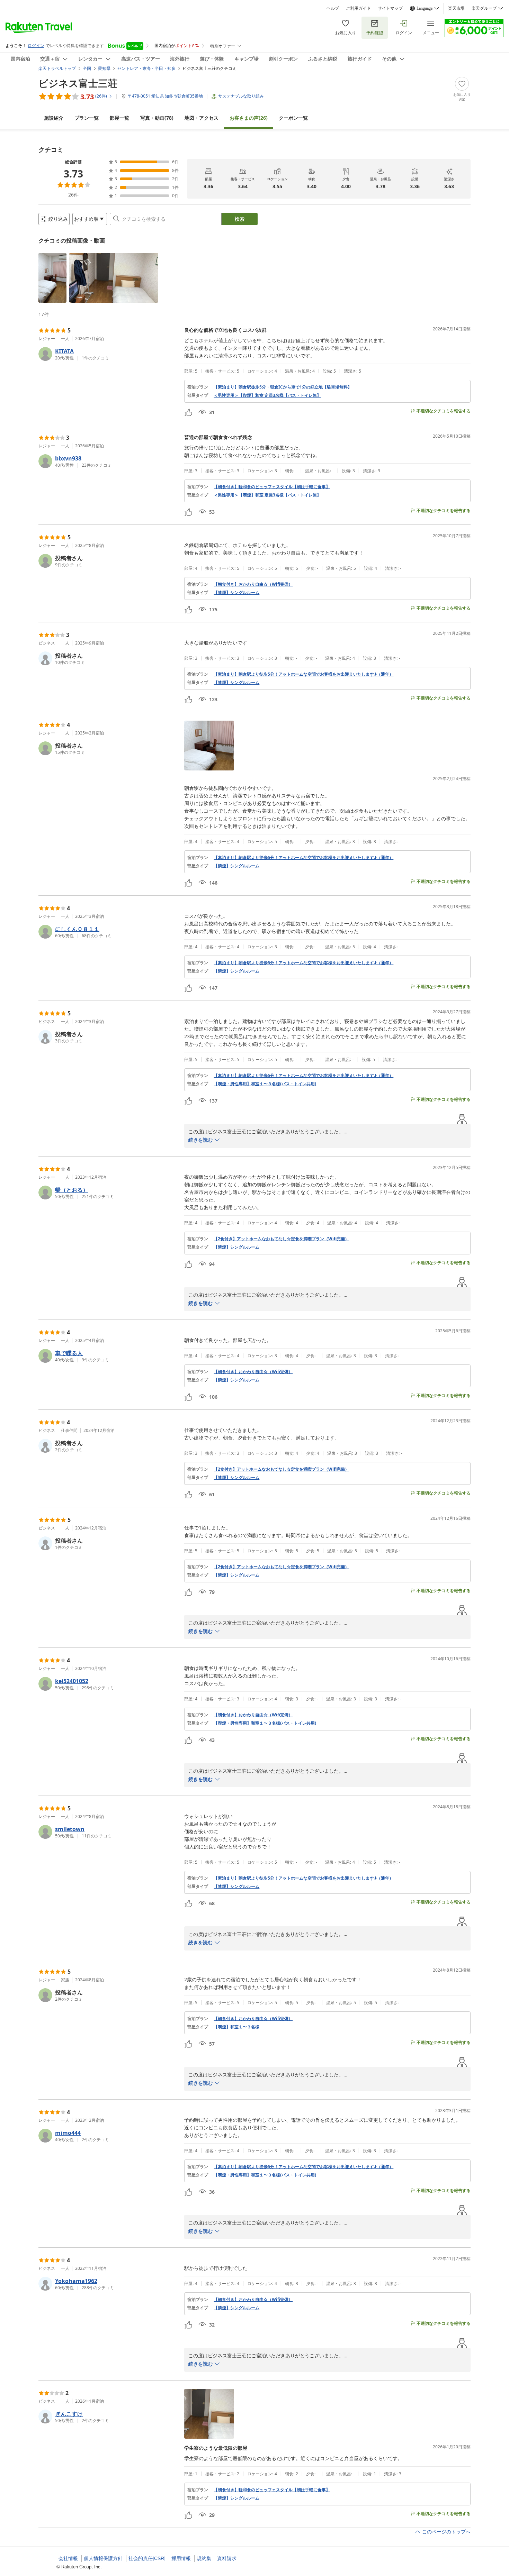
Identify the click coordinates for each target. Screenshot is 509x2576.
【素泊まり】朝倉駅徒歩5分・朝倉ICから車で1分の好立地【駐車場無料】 (283, 387)
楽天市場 (456, 8)
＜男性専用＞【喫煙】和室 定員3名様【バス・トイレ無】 (267, 395)
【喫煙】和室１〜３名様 (236, 2027)
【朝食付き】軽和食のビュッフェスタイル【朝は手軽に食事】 (272, 487)
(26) (249, 118)
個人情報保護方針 (103, 2558)
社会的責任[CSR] (147, 2558)
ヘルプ (333, 8)
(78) (157, 118)
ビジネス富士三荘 (78, 83)
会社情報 (68, 2558)
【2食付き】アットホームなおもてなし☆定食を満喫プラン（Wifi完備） (281, 1239)
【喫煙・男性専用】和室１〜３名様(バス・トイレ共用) (265, 1084)
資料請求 (227, 2558)
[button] (52, 278)
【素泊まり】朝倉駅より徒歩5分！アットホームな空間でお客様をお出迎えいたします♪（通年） (303, 674)
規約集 (204, 2558)
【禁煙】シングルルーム (236, 593)
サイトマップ (390, 8)
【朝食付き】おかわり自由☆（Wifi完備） (253, 584)
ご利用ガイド (358, 8)
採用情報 (181, 2558)
